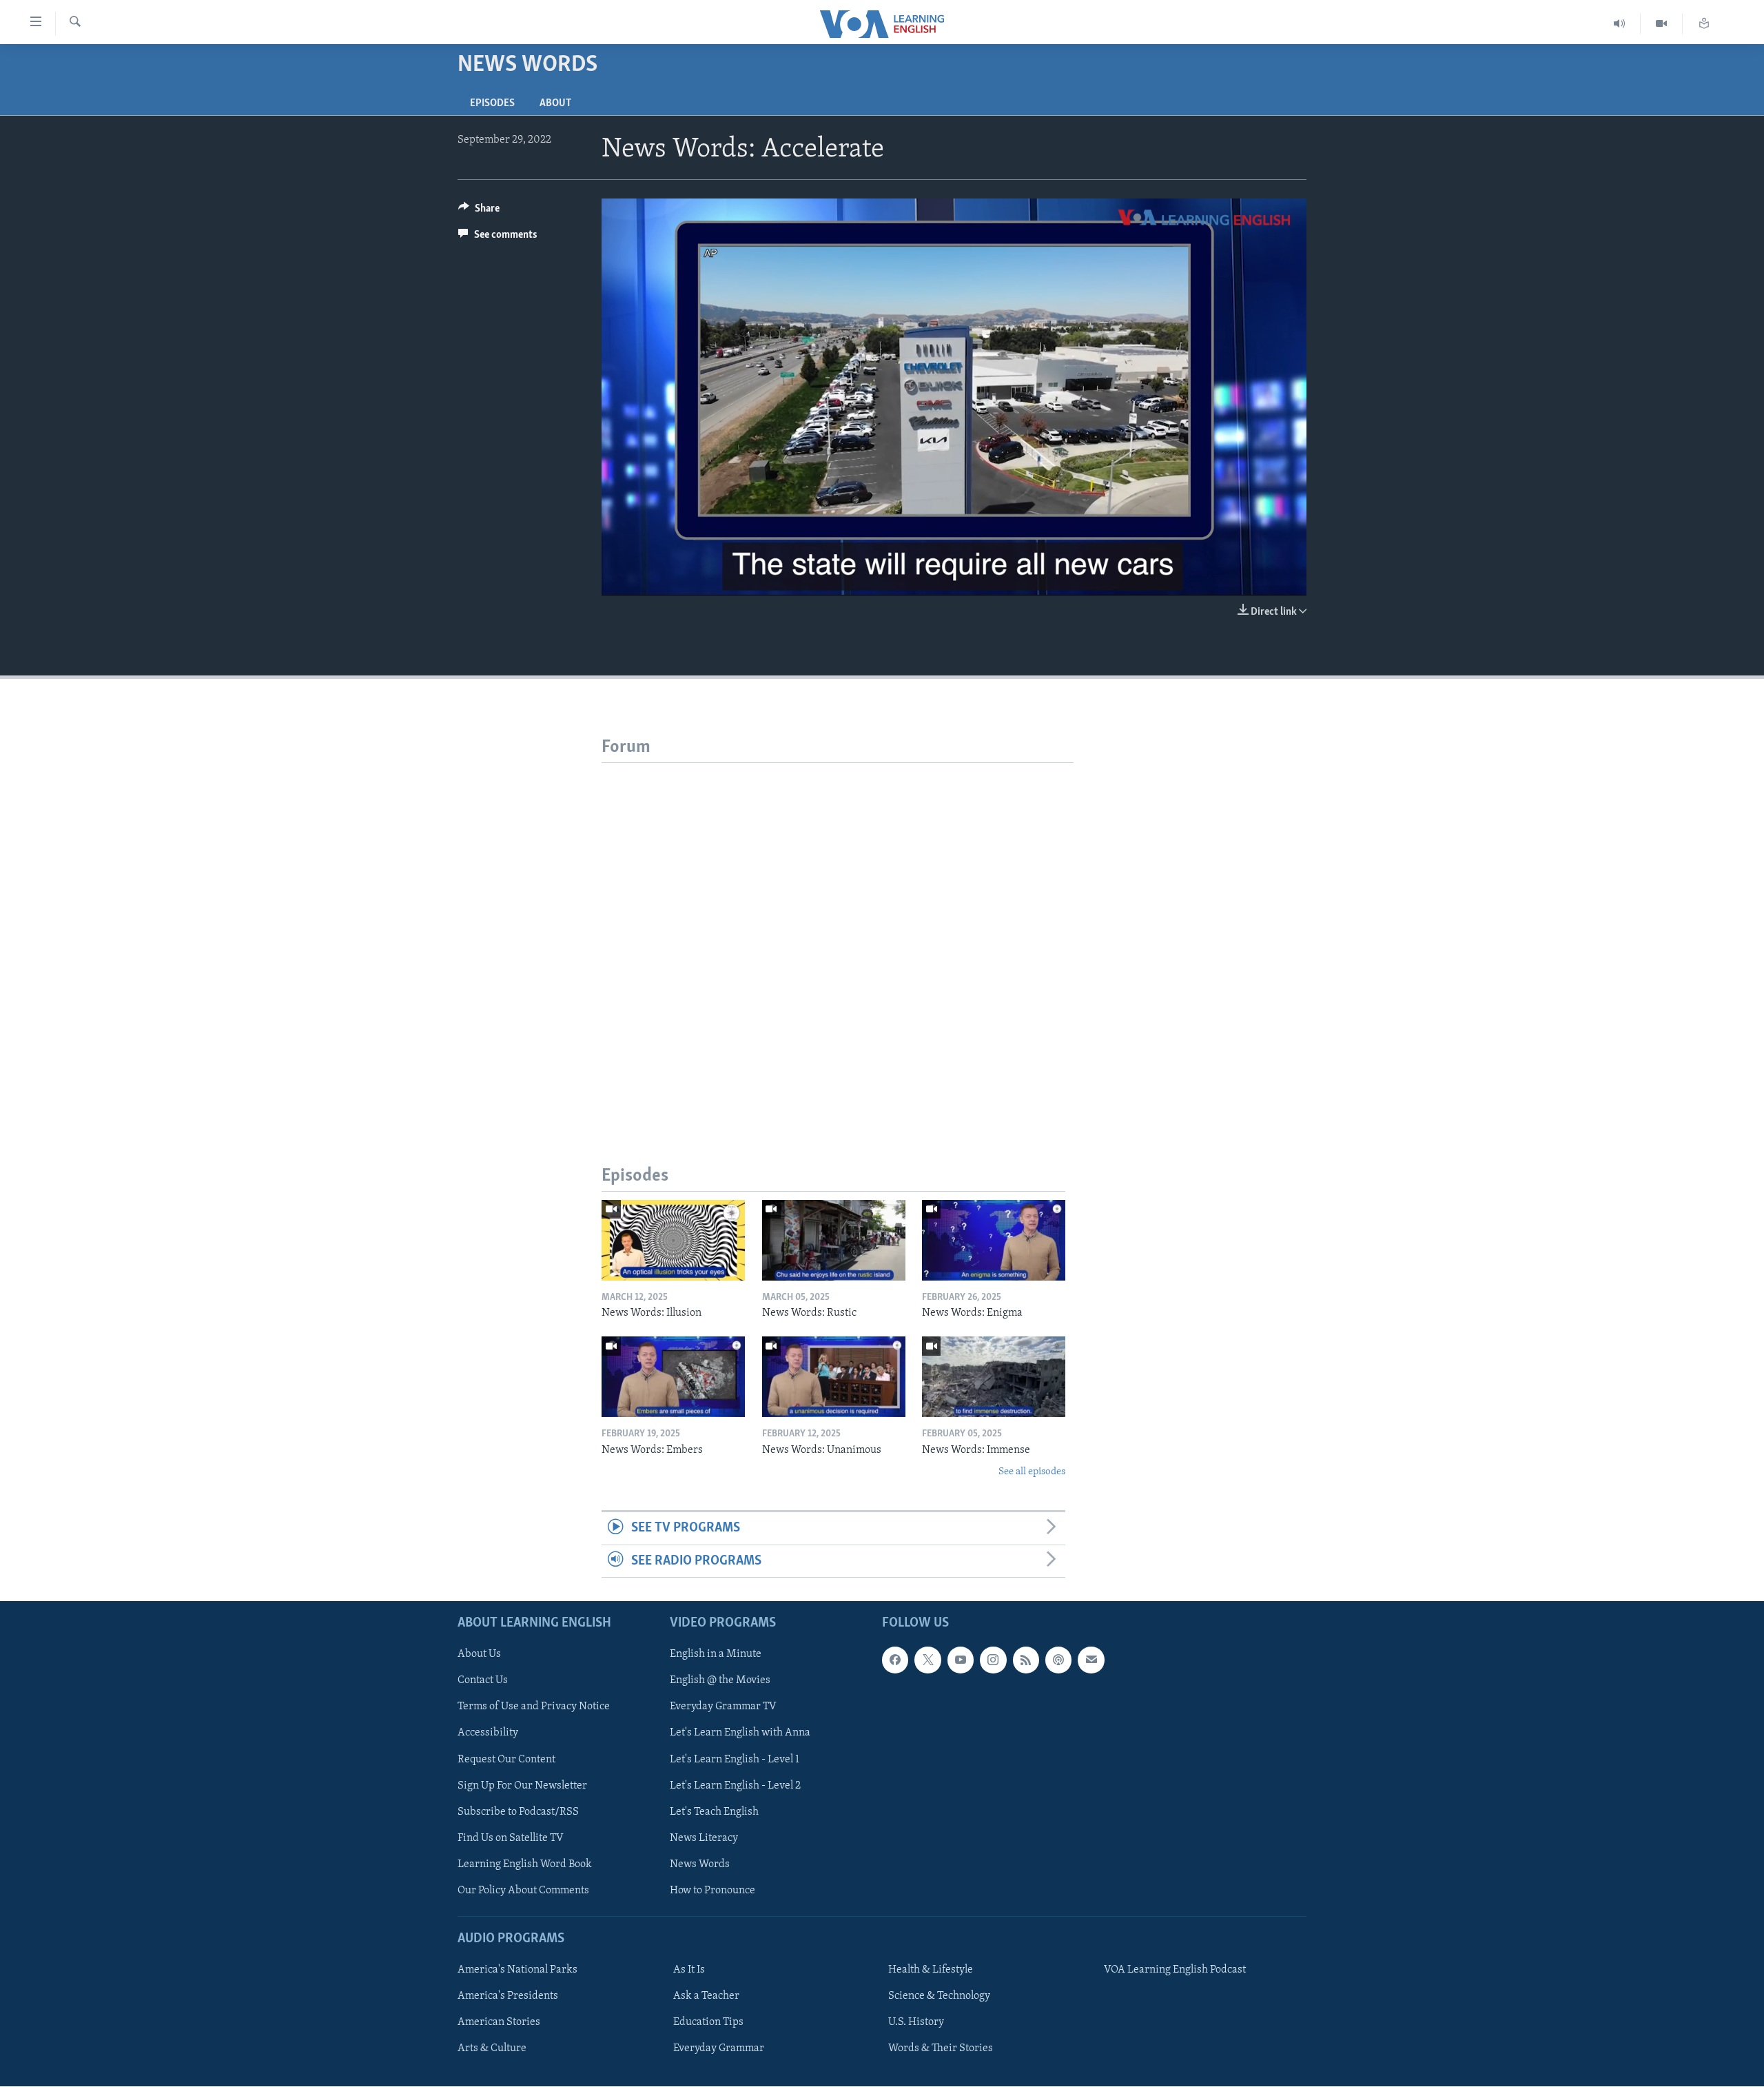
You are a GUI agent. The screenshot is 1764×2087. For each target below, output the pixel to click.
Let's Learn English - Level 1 (735, 1760)
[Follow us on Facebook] (895, 1660)
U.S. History (916, 2022)
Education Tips (708, 2022)
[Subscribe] (1091, 1660)
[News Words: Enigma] (994, 1240)
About (555, 103)
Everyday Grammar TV (723, 1707)
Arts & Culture (492, 2048)
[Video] (1662, 24)
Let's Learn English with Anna (740, 1733)
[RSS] (1026, 1660)
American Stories (499, 2022)
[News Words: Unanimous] (834, 1377)
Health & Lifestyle (931, 1970)
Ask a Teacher (706, 1996)
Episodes (492, 103)
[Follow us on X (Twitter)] (927, 1660)
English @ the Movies (720, 1681)
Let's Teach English (714, 1812)
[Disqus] (838, 935)
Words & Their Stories (941, 2048)
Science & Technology (939, 1996)
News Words (700, 1864)
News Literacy (704, 1838)
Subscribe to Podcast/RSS (518, 1812)
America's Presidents (508, 1996)
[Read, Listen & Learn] (1704, 24)
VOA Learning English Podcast (1175, 1970)
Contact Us (483, 1681)
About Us (479, 1655)
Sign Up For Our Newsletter (522, 1786)
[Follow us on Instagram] (993, 1660)
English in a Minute (716, 1655)
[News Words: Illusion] (673, 1240)
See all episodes (1032, 1472)
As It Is (689, 1970)
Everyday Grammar (719, 2048)
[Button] (479, 212)
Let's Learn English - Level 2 (735, 1786)
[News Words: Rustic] (834, 1240)
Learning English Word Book (525, 1864)
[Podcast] (1058, 1660)
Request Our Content (506, 1760)
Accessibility (488, 1733)
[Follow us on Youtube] (961, 1660)
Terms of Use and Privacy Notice (534, 1707)
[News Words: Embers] (673, 1377)
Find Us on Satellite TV (511, 1838)
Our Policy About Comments (523, 1891)
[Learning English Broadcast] (1620, 24)
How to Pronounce (712, 1891)
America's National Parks (517, 1970)
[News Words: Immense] (994, 1377)
